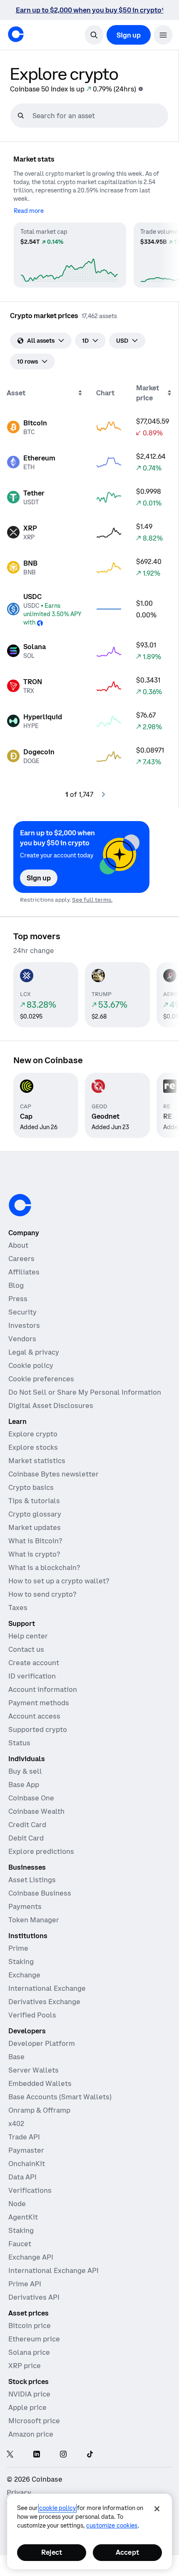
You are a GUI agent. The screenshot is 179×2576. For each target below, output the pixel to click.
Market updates (35, 1527)
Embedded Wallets (40, 2083)
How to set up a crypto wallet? (59, 1581)
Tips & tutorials (34, 1501)
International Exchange (47, 1988)
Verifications (30, 2190)
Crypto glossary (35, 1514)
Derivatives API (34, 2297)
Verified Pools (32, 2015)
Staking (21, 1962)
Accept (127, 2552)
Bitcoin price (30, 2326)
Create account (34, 1663)
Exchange (24, 1975)
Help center (28, 1636)
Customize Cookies (112, 2525)
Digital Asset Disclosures (51, 1406)
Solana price (29, 2352)
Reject (52, 2552)
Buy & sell (25, 1771)
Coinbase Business (40, 1893)
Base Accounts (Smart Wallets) (60, 2097)
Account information (43, 1689)
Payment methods (39, 1703)
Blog (16, 1285)
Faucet (20, 2244)
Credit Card (27, 1825)
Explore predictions (41, 1851)
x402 (16, 2123)
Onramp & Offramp (39, 2110)
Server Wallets (34, 2070)
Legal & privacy (34, 1352)
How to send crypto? (42, 1594)
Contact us (26, 1649)
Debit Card (26, 1838)
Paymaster (26, 2150)
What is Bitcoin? (35, 1541)
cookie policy (57, 2508)
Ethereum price (34, 2339)
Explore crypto (33, 1434)
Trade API (24, 2137)
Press (18, 1299)
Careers (21, 1259)
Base (16, 2057)
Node (17, 2204)
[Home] (16, 34)
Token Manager (34, 1920)
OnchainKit (27, 2164)
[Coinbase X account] (10, 2455)
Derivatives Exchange (44, 2002)
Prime (18, 1948)
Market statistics (37, 1461)
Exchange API (31, 2257)
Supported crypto (38, 1729)
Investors (24, 1325)
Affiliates (24, 1272)
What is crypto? (34, 1554)
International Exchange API (53, 2270)
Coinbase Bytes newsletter (53, 1474)
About (18, 1245)
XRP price (25, 2366)
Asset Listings (32, 1880)
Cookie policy (31, 1365)
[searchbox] (99, 116)
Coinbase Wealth (36, 1811)
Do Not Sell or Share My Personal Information (85, 1392)
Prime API (25, 2284)
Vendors (22, 1339)
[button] (163, 35)
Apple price (27, 2407)
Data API (22, 2177)
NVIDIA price (29, 2394)
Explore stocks (33, 1447)
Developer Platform (42, 2043)
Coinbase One (31, 1798)
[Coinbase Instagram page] (63, 2455)
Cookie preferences (41, 1379)
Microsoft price (34, 2421)
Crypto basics (31, 1487)
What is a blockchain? (44, 1567)
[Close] (157, 2509)
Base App (24, 1785)
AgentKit (23, 2217)
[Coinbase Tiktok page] (90, 2455)
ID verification (32, 1676)
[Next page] (103, 794)
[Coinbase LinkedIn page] (37, 2455)
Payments (25, 1906)
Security (22, 1312)
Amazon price (31, 2434)
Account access (34, 1716)
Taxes (18, 1608)
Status (19, 1743)
